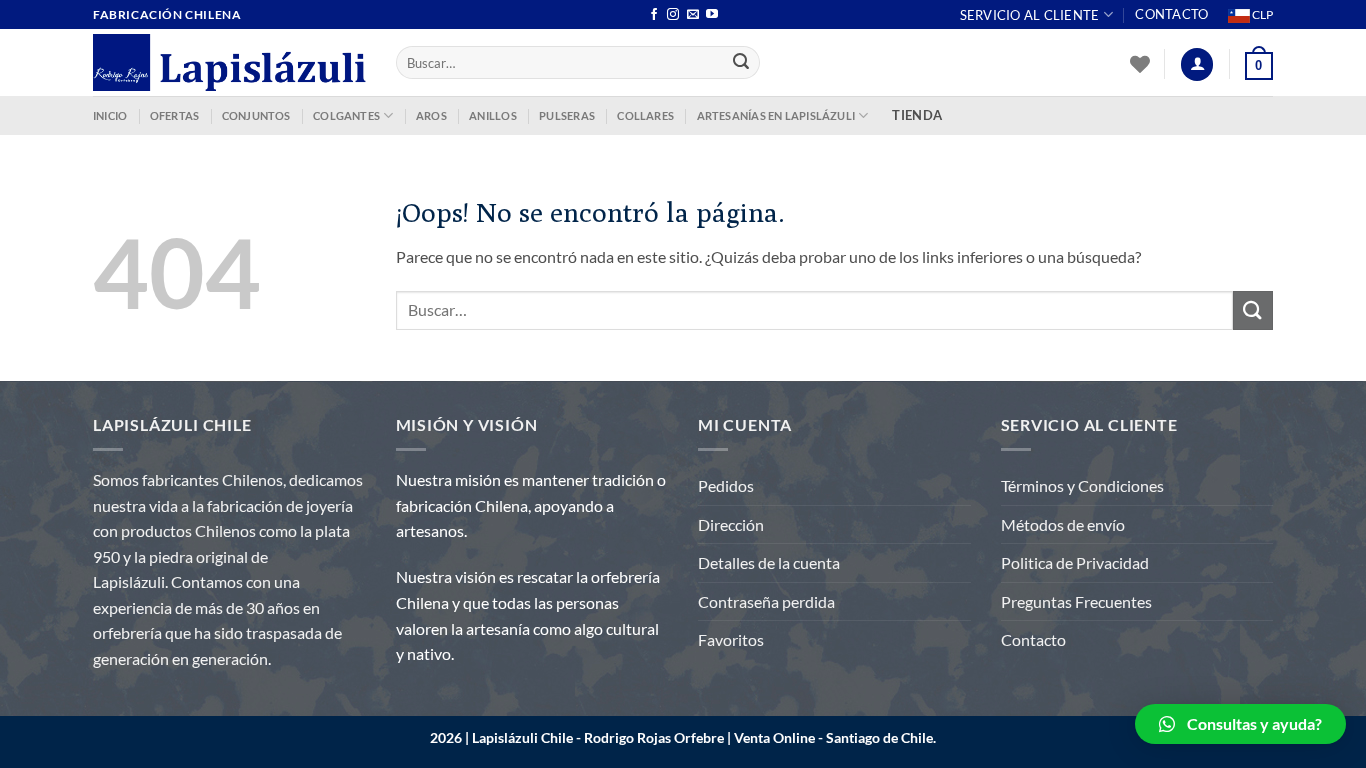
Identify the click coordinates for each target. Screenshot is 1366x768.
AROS (431, 115)
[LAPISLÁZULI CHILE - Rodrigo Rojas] (229, 62)
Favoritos (731, 639)
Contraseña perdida (766, 601)
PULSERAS (567, 115)
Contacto (1171, 14)
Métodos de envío (1063, 524)
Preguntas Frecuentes (1076, 601)
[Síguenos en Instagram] (673, 15)
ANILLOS (493, 115)
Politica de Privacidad (1075, 562)
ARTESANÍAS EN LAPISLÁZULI (776, 115)
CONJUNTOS (256, 115)
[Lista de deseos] (1140, 64)
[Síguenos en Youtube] (712, 15)
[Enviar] (742, 63)
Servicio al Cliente (1030, 15)
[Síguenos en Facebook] (654, 15)
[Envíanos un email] (693, 15)
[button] (1240, 724)
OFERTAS (175, 115)
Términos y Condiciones (1082, 485)
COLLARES (645, 115)
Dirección (731, 524)
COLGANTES (346, 115)
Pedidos (726, 485)
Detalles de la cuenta (769, 562)
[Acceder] (1197, 64)
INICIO (110, 115)
